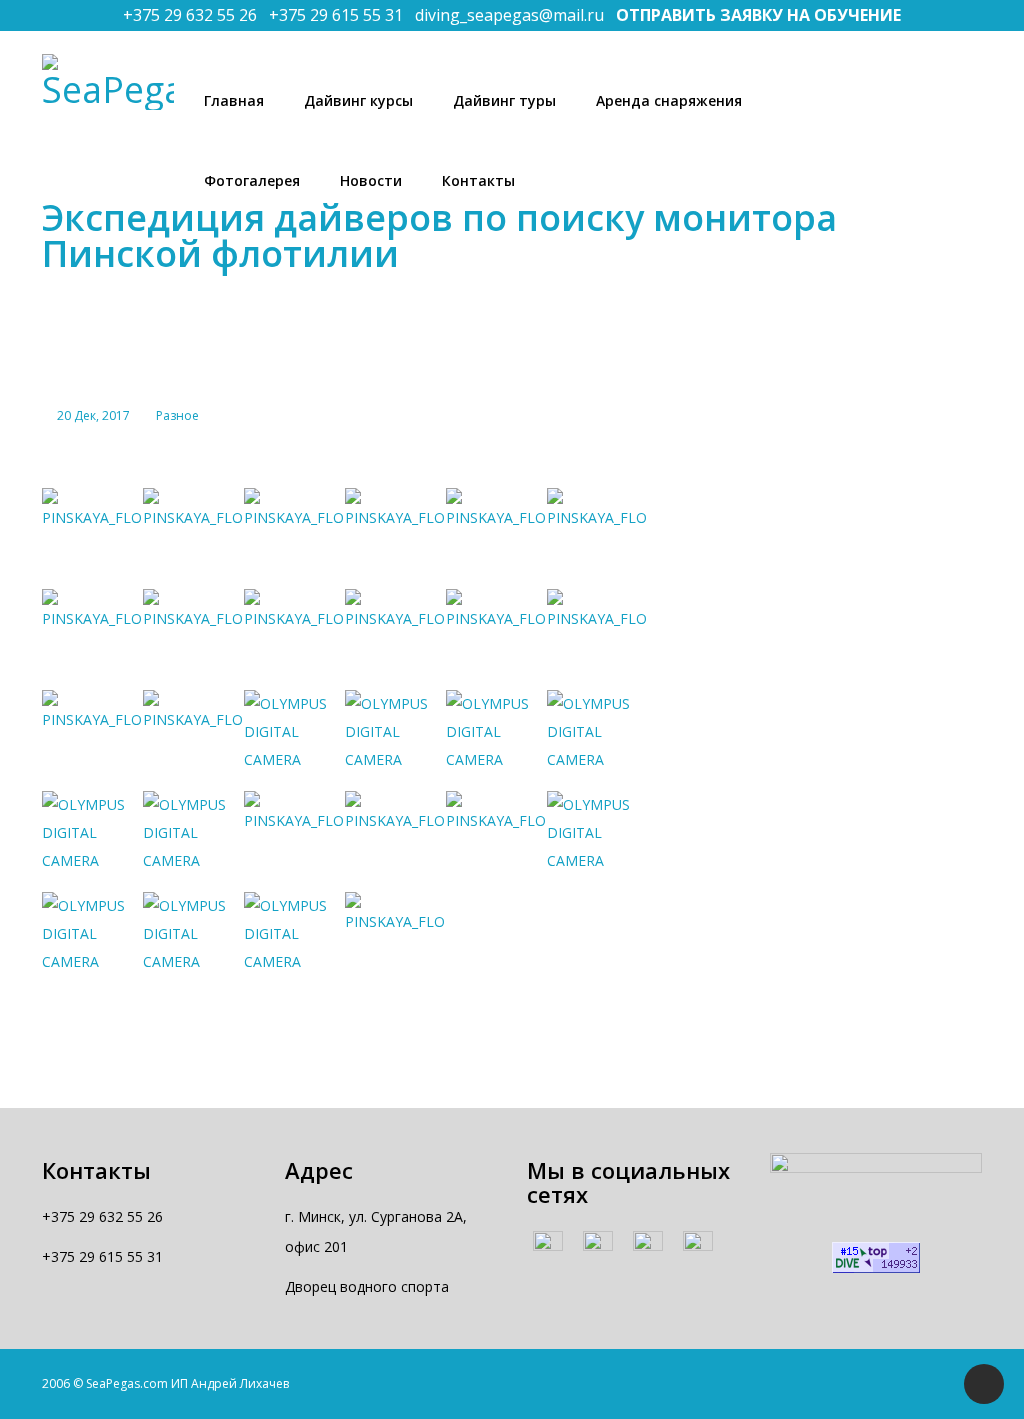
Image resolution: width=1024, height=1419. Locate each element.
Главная (234, 100)
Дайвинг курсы (358, 100)
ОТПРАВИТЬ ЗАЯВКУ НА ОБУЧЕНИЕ (758, 15)
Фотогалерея (252, 180)
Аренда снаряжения (669, 100)
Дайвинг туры (504, 100)
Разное (177, 415)
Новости (371, 180)
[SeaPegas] (108, 82)
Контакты (478, 180)
